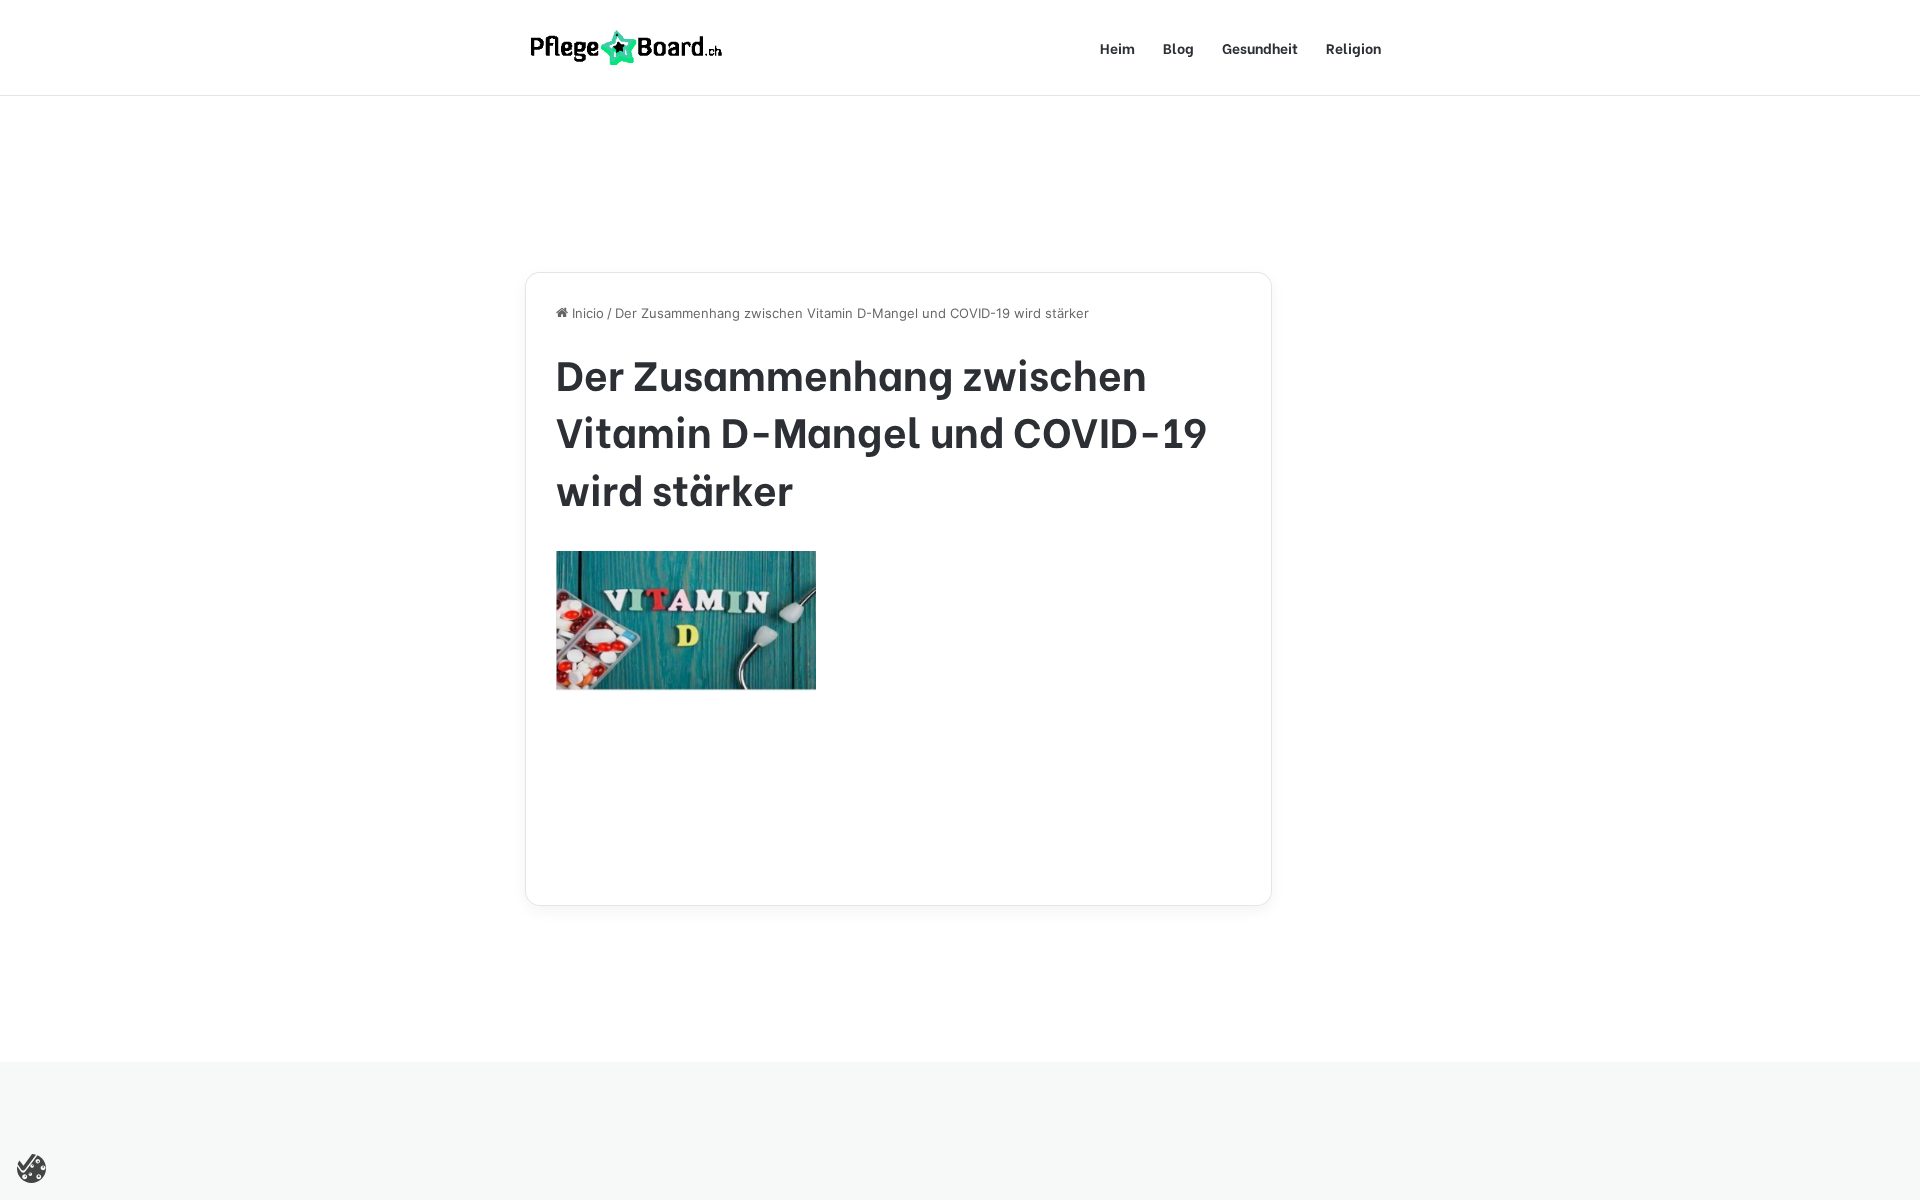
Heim (1117, 47)
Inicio (586, 313)
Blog (1178, 47)
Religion (1353, 47)
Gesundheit (1260, 47)
